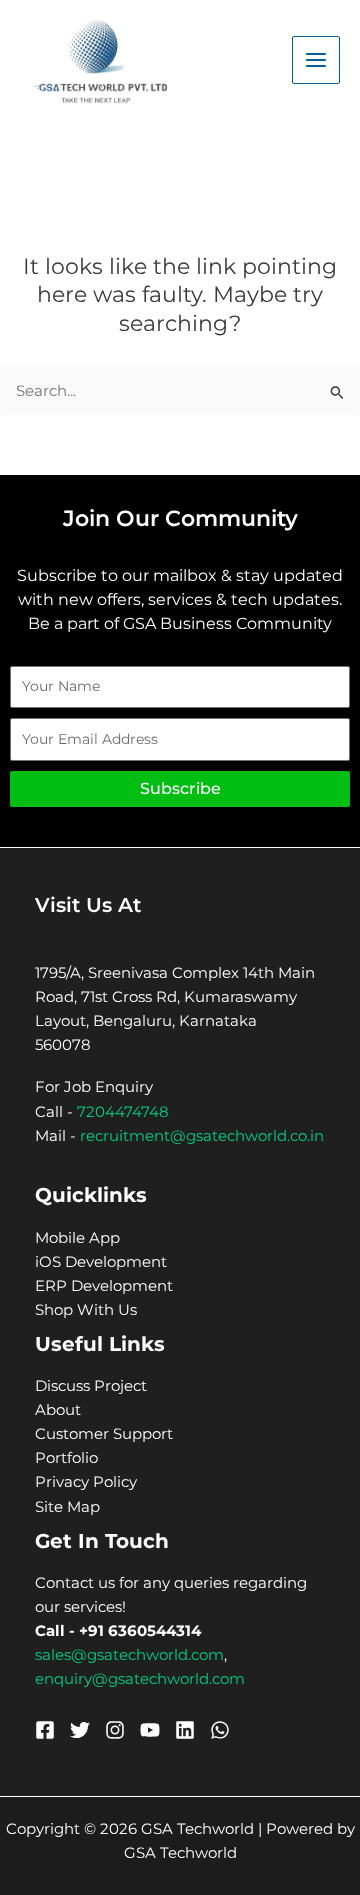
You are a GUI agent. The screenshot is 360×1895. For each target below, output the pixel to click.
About (58, 1410)
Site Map (67, 1507)
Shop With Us (86, 1310)
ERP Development (104, 1286)
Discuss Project (91, 1386)
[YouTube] (150, 1730)
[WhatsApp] (220, 1730)
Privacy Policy (86, 1482)
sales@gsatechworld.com (129, 1655)
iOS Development (101, 1262)
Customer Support (104, 1434)
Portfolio (66, 1458)
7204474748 (123, 1112)
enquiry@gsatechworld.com (140, 1679)
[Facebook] (45, 1730)
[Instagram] (115, 1730)
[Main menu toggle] (316, 60)
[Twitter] (80, 1730)
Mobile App (77, 1238)
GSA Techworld (180, 1853)
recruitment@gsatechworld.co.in (202, 1136)
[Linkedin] (185, 1730)
